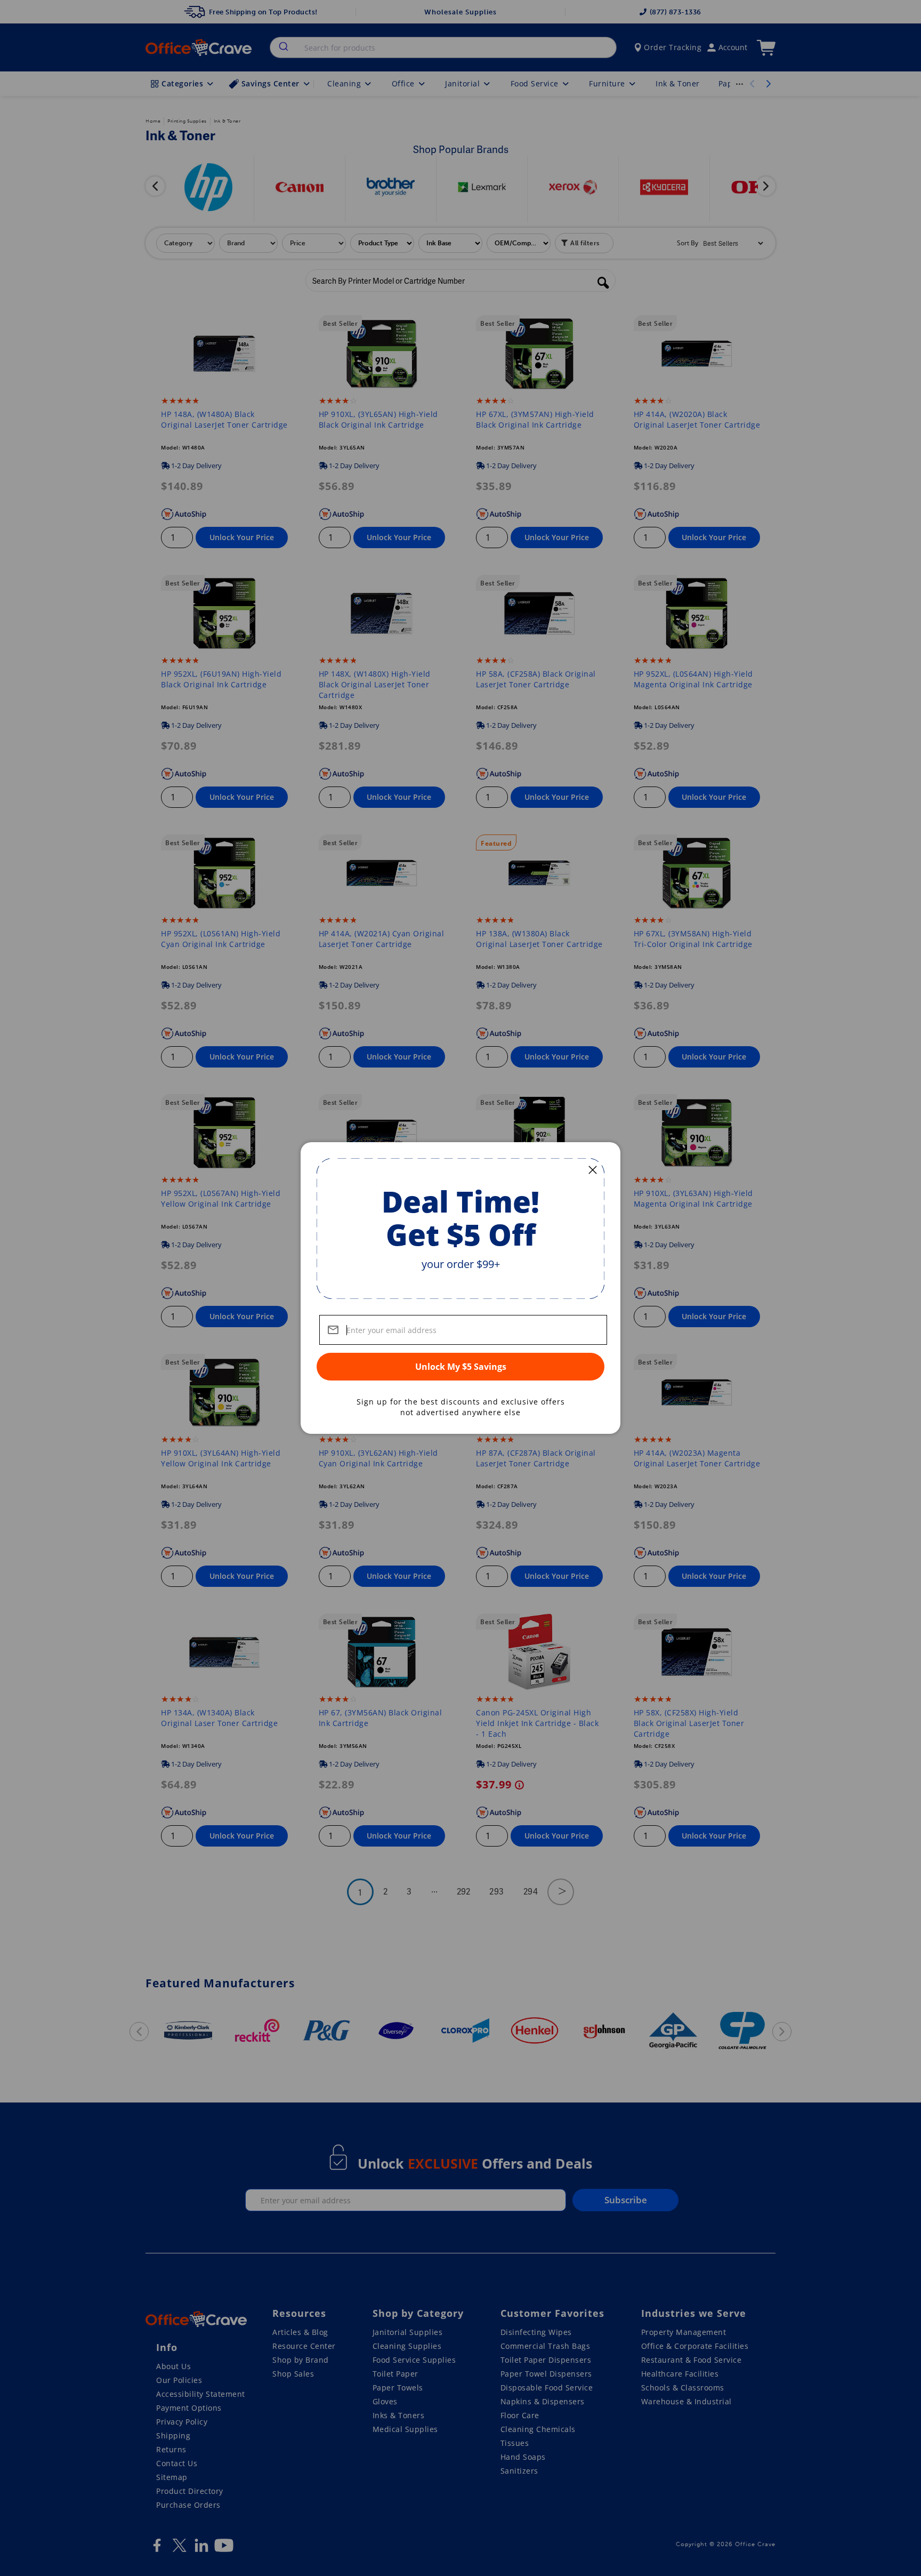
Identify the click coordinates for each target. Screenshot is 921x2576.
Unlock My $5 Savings (461, 1367)
